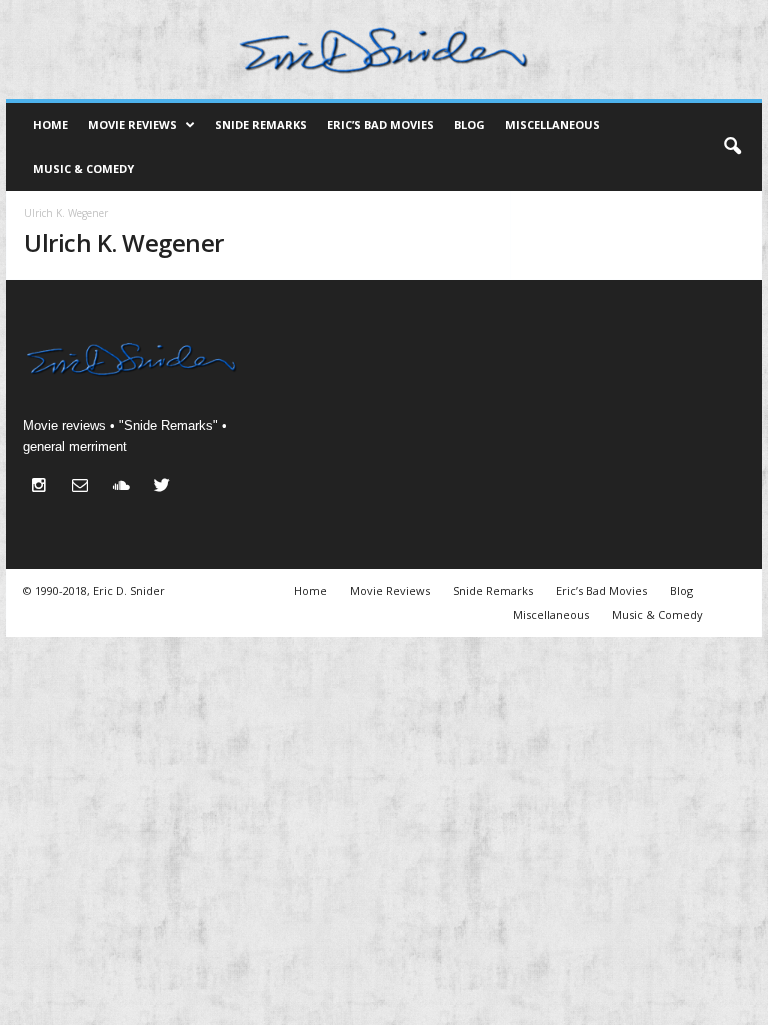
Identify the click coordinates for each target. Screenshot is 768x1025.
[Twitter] (164, 487)
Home (50, 124)
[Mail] (84, 487)
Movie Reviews (132, 124)
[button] (732, 147)
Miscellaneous (552, 124)
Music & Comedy (83, 168)
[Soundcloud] (125, 487)
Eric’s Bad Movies (380, 124)
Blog (469, 124)
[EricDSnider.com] (384, 49)
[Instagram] (43, 487)
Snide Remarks (261, 124)
